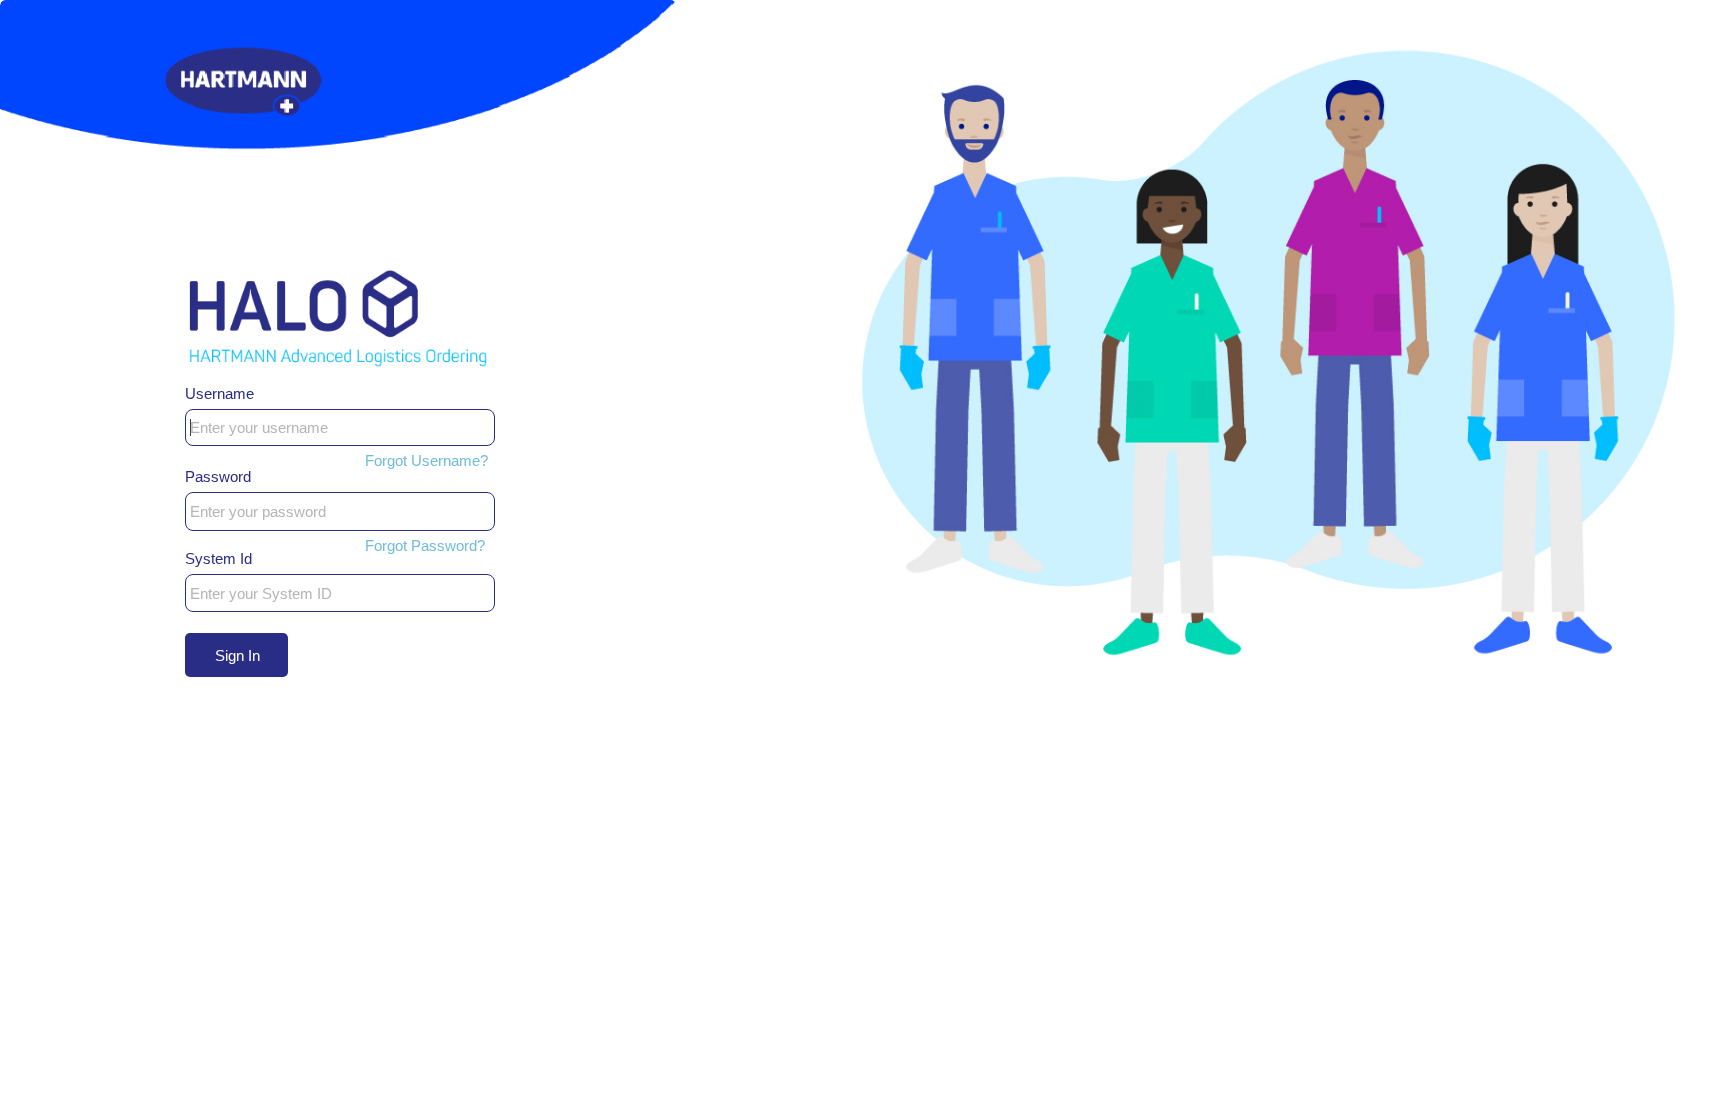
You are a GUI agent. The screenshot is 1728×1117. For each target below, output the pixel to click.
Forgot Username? (426, 460)
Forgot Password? (425, 545)
